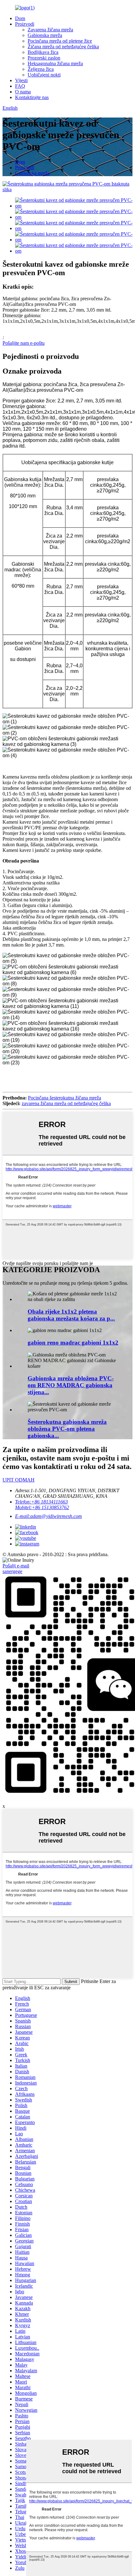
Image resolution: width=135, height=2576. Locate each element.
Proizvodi (25, 24)
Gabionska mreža (45, 35)
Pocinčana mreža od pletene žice (60, 41)
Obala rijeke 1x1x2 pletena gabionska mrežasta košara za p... (71, 1315)
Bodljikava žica (43, 52)
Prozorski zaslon (44, 58)
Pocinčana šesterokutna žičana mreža (65, 1098)
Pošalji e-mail (16, 1566)
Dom (20, 18)
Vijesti (21, 80)
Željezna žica (41, 69)
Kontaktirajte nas (32, 97)
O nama (23, 92)
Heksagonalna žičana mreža (55, 63)
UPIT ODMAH (19, 1480)
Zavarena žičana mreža (50, 30)
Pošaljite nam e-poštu (24, 343)
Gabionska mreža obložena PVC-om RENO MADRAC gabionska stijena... (71, 1385)
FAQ (20, 86)
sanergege (12, 1571)
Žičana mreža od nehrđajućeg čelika (63, 47)
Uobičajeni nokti (44, 75)
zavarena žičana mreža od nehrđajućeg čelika (66, 1103)
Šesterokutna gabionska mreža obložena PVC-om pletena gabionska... (67, 1429)
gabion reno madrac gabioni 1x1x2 (73, 1343)
